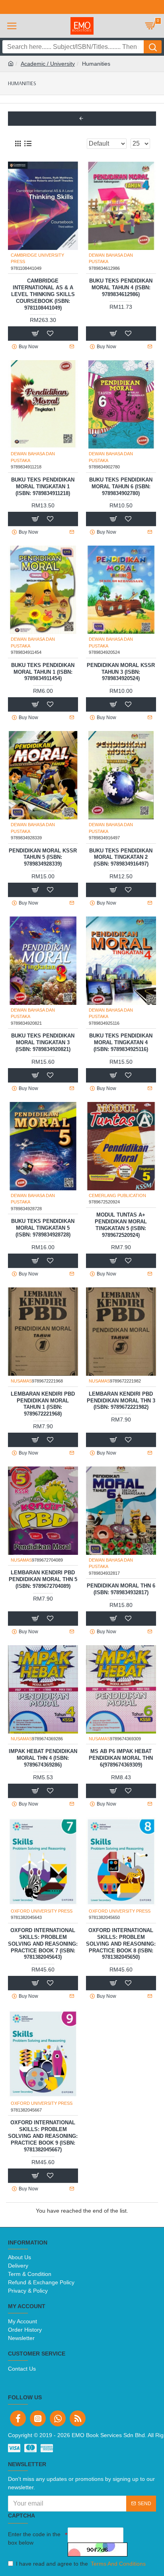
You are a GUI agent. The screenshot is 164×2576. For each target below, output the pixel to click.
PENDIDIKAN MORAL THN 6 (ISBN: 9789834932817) (121, 1589)
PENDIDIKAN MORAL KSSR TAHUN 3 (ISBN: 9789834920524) (121, 672)
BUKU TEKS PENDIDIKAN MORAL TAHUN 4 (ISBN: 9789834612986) (121, 288)
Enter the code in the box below (34, 2538)
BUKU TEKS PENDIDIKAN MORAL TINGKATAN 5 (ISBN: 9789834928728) (43, 1228)
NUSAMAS (21, 1381)
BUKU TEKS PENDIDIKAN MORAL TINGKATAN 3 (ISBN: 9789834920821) (43, 1042)
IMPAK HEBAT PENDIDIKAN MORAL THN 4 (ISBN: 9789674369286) (43, 1758)
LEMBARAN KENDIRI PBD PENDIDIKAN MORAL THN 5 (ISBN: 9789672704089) (43, 1579)
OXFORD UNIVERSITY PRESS (42, 1911)
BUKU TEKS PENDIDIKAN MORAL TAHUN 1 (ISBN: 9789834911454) (43, 672)
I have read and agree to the (81, 2564)
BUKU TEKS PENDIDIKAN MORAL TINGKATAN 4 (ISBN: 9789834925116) (121, 1042)
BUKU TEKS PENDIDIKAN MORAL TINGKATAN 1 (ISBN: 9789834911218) (43, 487)
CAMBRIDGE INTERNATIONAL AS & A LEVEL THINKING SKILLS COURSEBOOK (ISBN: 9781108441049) (43, 294)
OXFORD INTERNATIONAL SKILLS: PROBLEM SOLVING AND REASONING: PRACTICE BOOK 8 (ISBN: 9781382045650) (121, 1944)
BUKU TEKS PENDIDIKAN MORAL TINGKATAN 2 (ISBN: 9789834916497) (121, 857)
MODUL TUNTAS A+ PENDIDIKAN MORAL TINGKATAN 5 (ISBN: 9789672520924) (121, 1225)
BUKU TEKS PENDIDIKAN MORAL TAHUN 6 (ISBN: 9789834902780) (121, 487)
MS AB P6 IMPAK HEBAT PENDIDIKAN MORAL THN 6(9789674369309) (121, 1758)
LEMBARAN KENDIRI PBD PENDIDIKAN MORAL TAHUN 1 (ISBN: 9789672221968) (43, 1404)
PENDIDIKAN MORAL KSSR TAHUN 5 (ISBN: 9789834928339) (43, 857)
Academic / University (48, 64)
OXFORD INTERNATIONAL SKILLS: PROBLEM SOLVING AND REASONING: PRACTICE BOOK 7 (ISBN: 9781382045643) (43, 1944)
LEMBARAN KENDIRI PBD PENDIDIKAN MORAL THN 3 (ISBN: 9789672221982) (121, 1401)
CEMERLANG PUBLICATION (117, 1195)
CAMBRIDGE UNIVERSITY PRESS (37, 258)
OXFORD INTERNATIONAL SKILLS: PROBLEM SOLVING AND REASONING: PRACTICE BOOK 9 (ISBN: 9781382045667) (43, 2136)
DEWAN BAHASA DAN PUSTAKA (111, 258)
